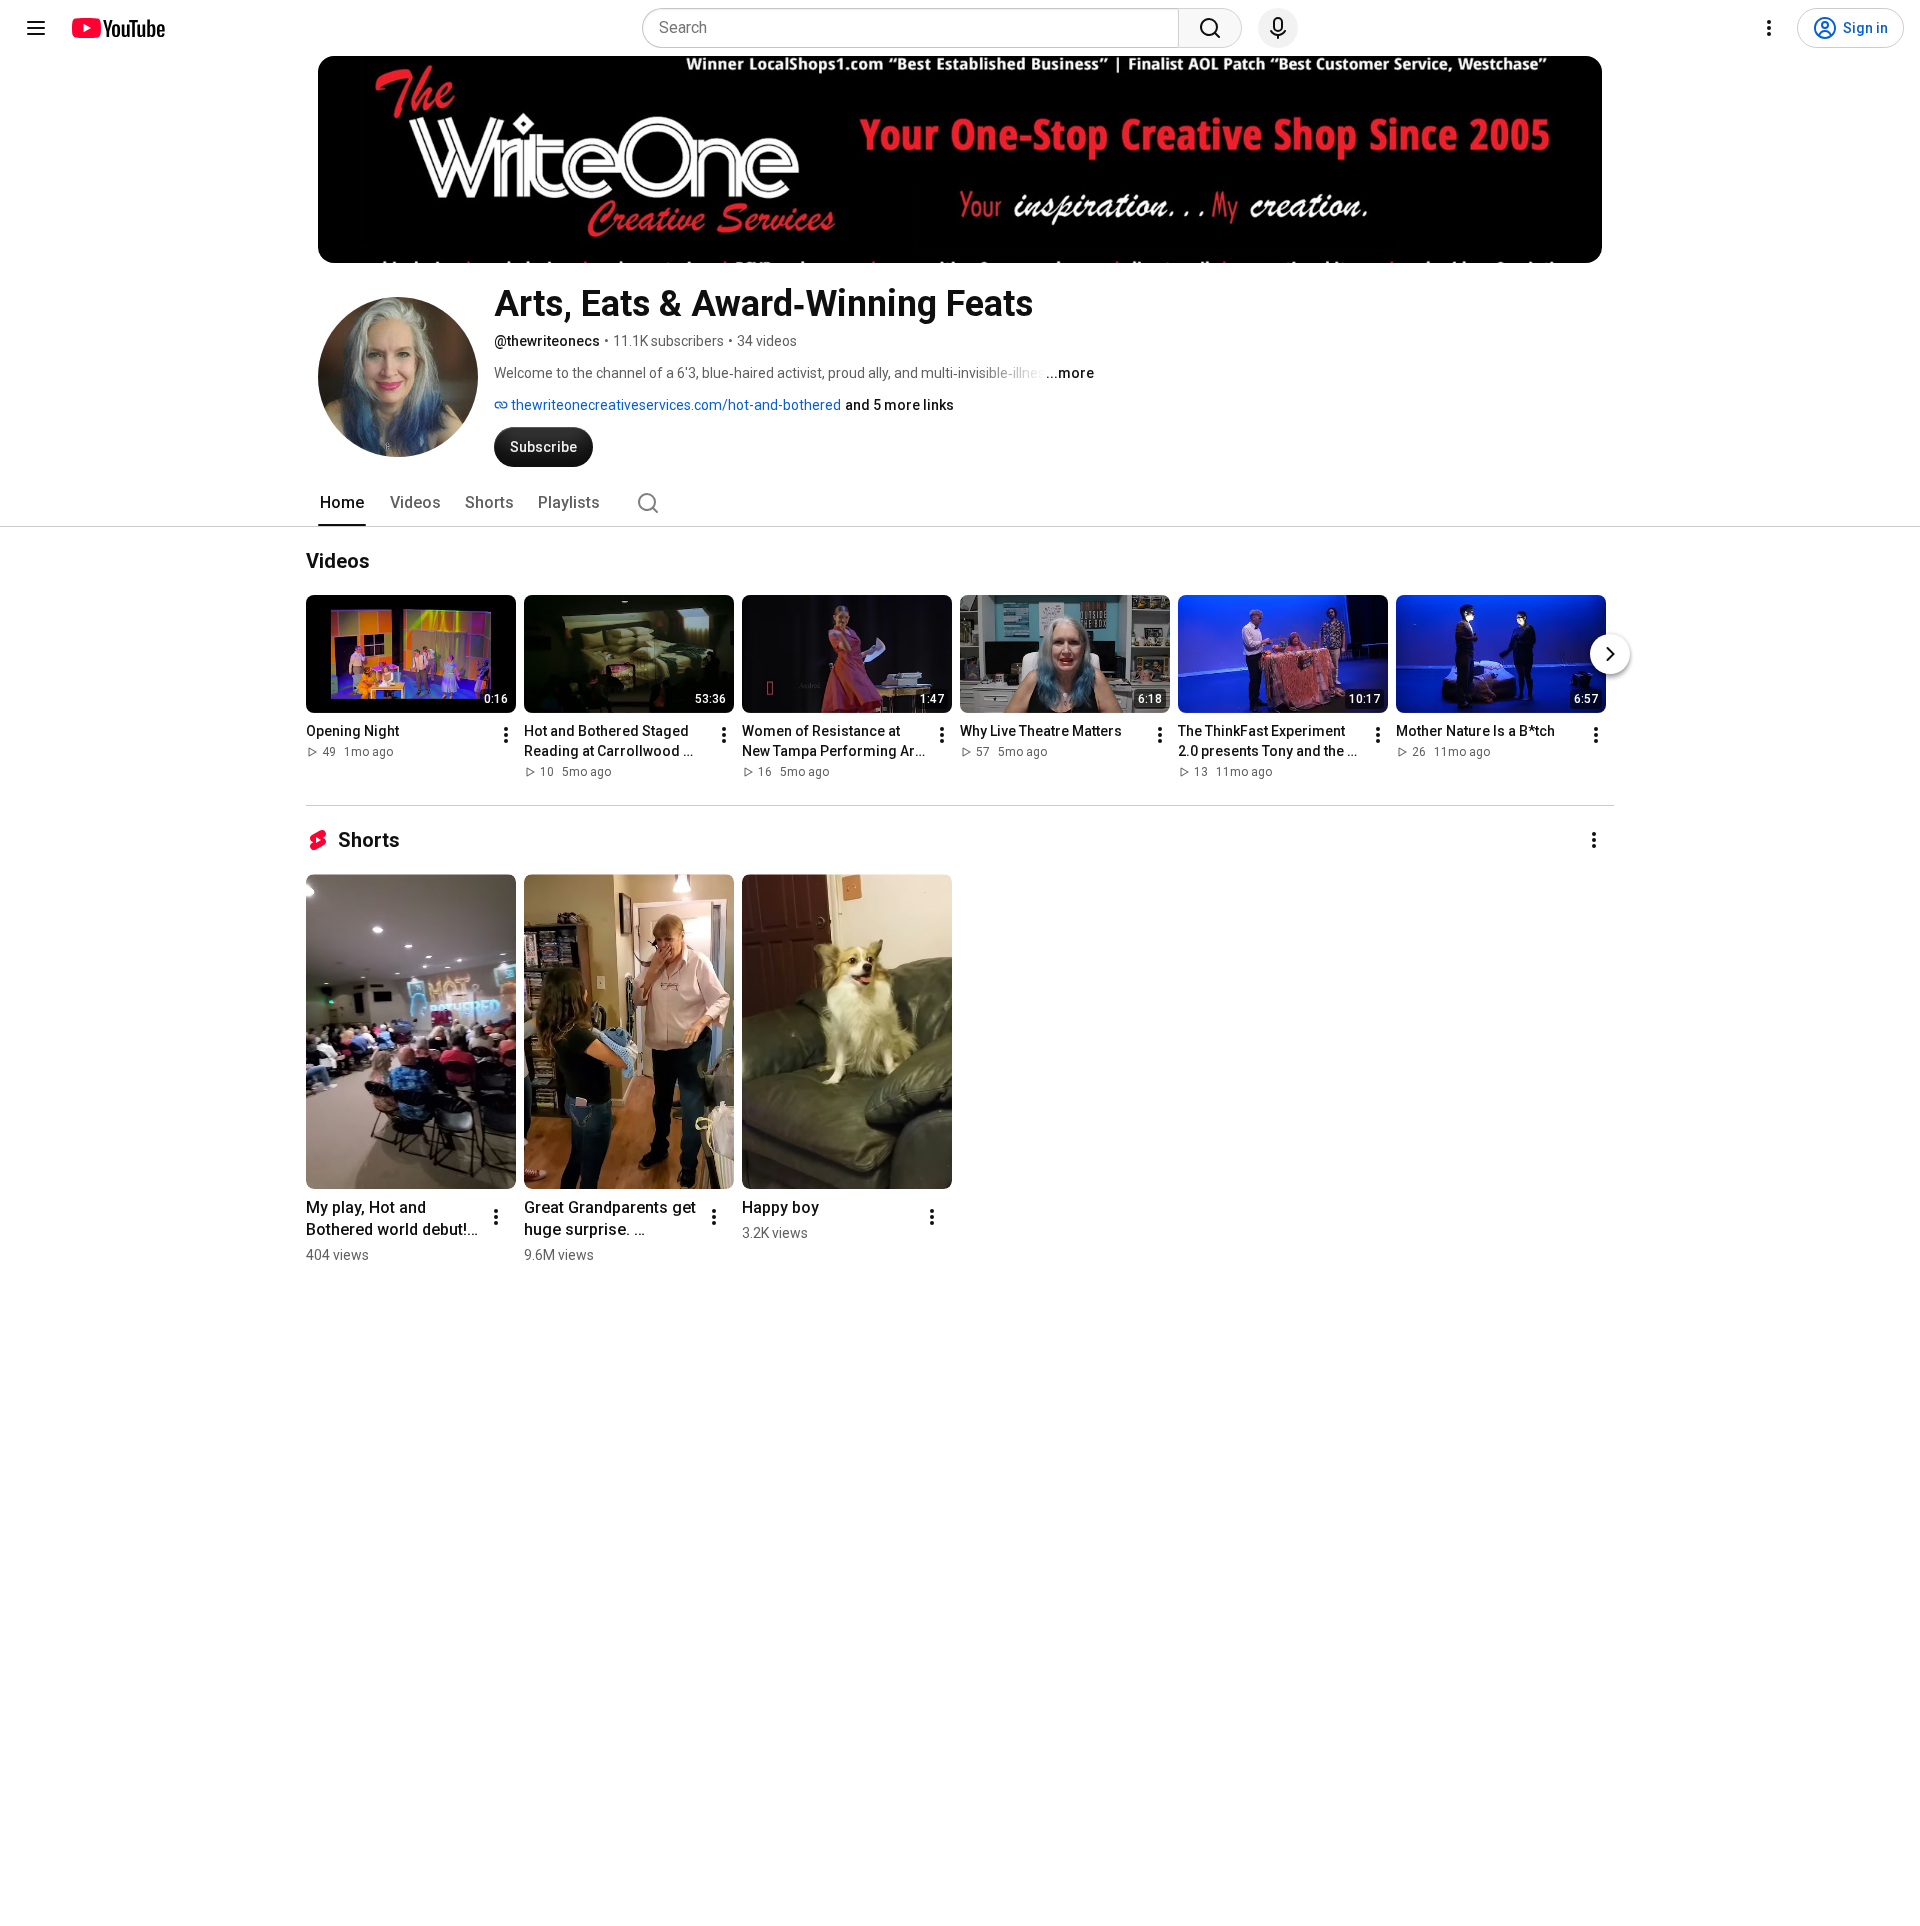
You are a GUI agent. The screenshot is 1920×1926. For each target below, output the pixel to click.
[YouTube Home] (117, 28)
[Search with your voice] (1278, 28)
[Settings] (1769, 28)
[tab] (342, 503)
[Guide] (36, 28)
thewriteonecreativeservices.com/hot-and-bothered (674, 405)
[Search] (1210, 28)
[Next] (1610, 654)
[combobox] (916, 28)
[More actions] (506, 735)
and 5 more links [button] (899, 405)
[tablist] (960, 503)
